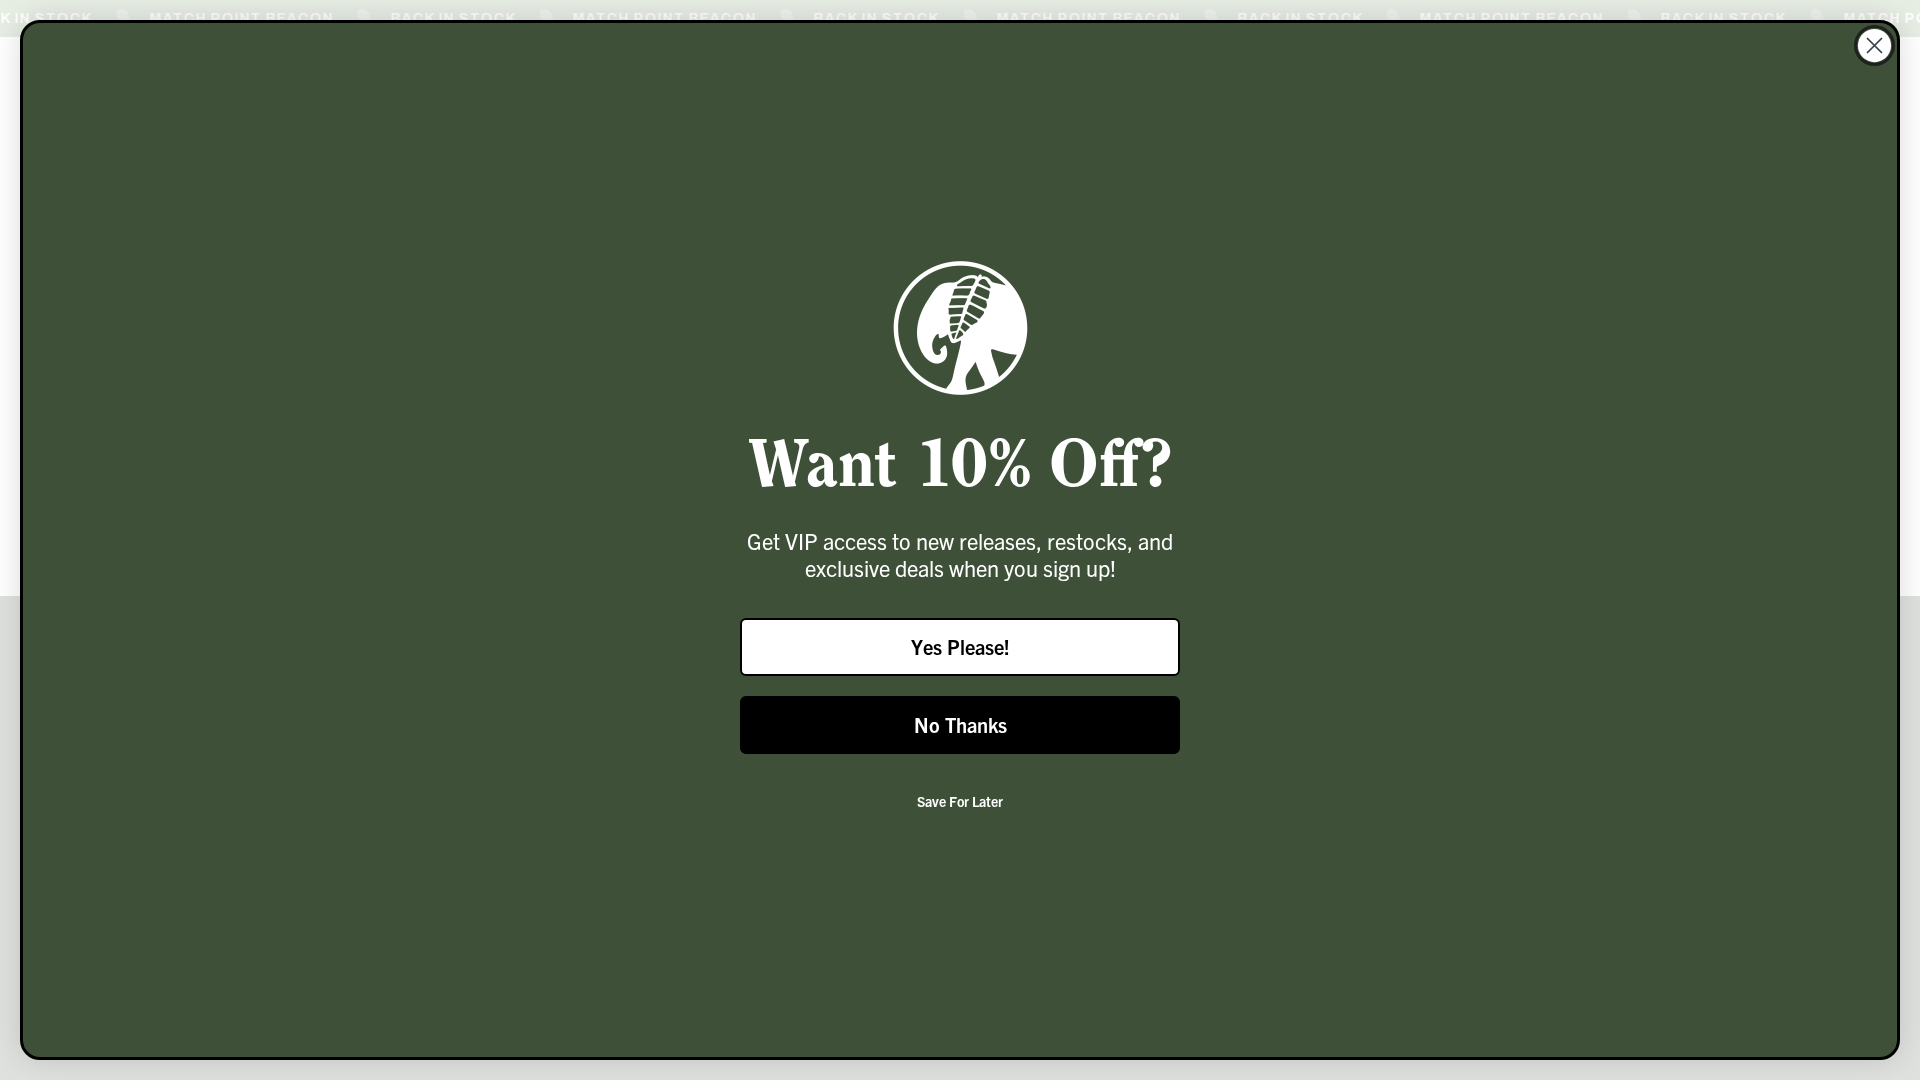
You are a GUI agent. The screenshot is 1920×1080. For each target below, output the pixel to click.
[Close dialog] (1874, 45)
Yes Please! (960, 646)
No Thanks (960, 724)
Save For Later (960, 801)
